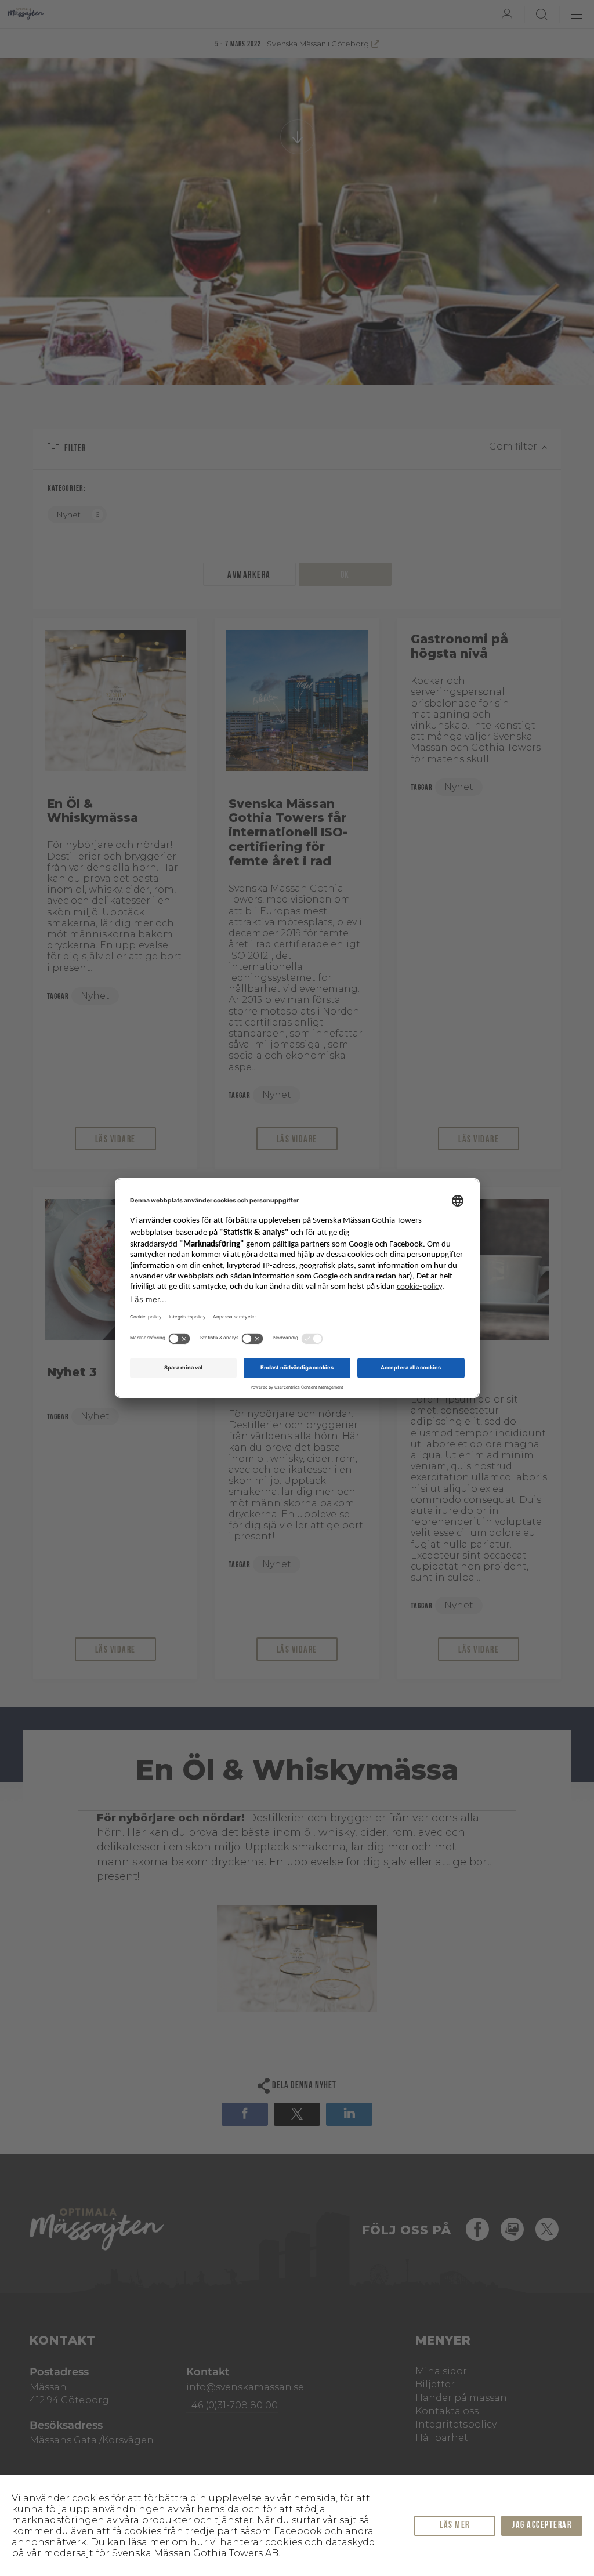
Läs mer (455, 2526)
